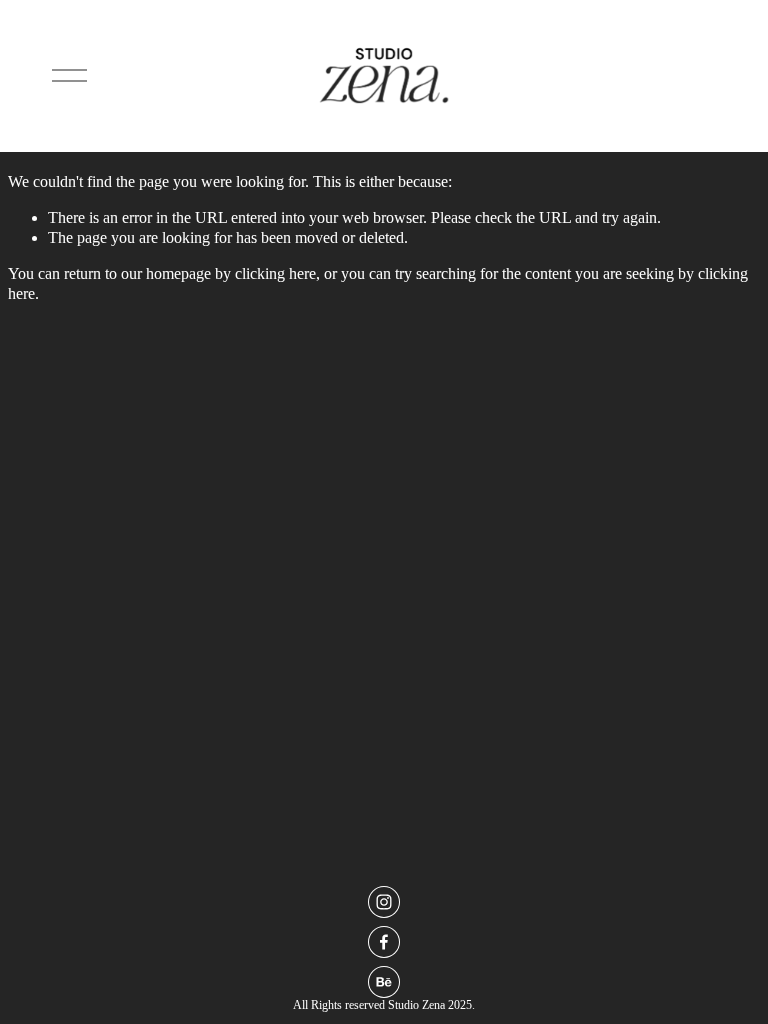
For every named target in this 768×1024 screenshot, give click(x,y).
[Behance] (384, 982)
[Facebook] (384, 942)
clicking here (275, 273)
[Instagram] (384, 902)
